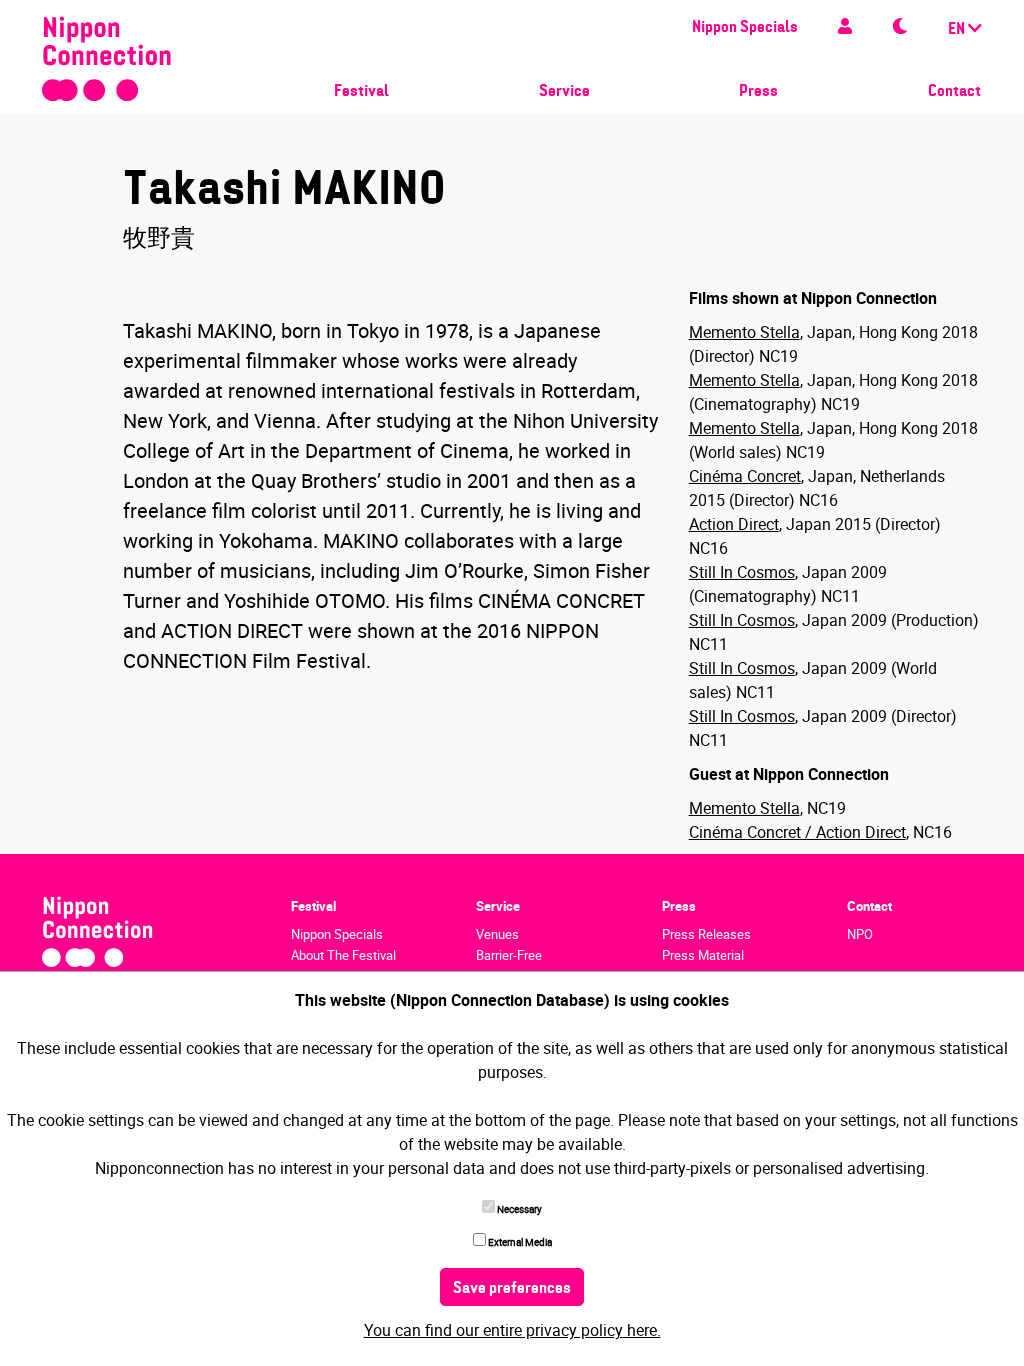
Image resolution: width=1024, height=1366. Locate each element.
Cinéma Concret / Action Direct (797, 832)
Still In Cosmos (742, 572)
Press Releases (706, 934)
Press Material (703, 955)
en (958, 30)
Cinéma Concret (745, 476)
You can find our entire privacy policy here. (512, 1330)
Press (758, 92)
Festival (361, 92)
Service (564, 92)
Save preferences (512, 1289)
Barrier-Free (509, 955)
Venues (497, 934)
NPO (860, 934)
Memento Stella (744, 332)
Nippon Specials (745, 28)
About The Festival (343, 955)
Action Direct (734, 524)
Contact (954, 92)
